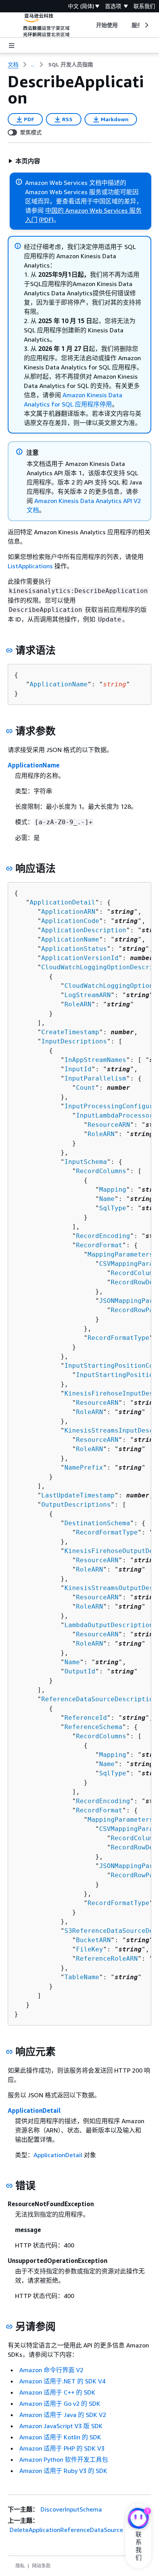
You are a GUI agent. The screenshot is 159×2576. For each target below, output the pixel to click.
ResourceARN (109, 1125)
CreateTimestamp (70, 1032)
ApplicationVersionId (80, 958)
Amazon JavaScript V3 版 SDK (61, 2426)
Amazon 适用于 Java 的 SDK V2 (63, 2415)
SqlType (113, 1208)
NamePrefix (84, 1468)
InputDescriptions (74, 1041)
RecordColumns (101, 1171)
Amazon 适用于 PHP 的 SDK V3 (62, 2448)
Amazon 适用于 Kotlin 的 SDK (60, 2437)
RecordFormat (99, 1245)
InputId (78, 1069)
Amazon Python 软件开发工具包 (64, 2459)
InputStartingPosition (117, 1375)
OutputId (80, 1671)
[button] (24, 161)
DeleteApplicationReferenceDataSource (66, 2530)
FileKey (90, 1949)
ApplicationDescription (84, 930)
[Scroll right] (146, 25)
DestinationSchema (97, 1523)
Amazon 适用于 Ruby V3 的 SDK (63, 2471)
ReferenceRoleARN (107, 1959)
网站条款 (41, 2566)
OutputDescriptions (76, 1505)
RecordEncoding (103, 1236)
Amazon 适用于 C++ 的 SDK (57, 2392)
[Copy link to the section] (9, 650)
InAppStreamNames (95, 1060)
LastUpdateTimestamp (78, 1495)
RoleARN (78, 1004)
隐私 (20, 2566)
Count (86, 1088)
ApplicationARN (68, 912)
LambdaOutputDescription (109, 1625)
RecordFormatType (118, 1338)
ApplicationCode (70, 921)
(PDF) (46, 220)
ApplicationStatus (74, 949)
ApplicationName (59, 684)
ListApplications (30, 566)
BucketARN (93, 1940)
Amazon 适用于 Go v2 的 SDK (60, 2403)
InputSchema (86, 1162)
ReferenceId (86, 1718)
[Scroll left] (90, 25)
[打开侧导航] (12, 46)
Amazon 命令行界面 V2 (51, 2370)
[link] (71, 64)
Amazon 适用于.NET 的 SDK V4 (62, 2381)
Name (107, 1199)
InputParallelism (95, 1078)
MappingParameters (120, 1254)
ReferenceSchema (93, 1727)
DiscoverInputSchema (71, 2509)
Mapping (113, 1190)
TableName (82, 1977)
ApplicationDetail (63, 902)
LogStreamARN (88, 995)
